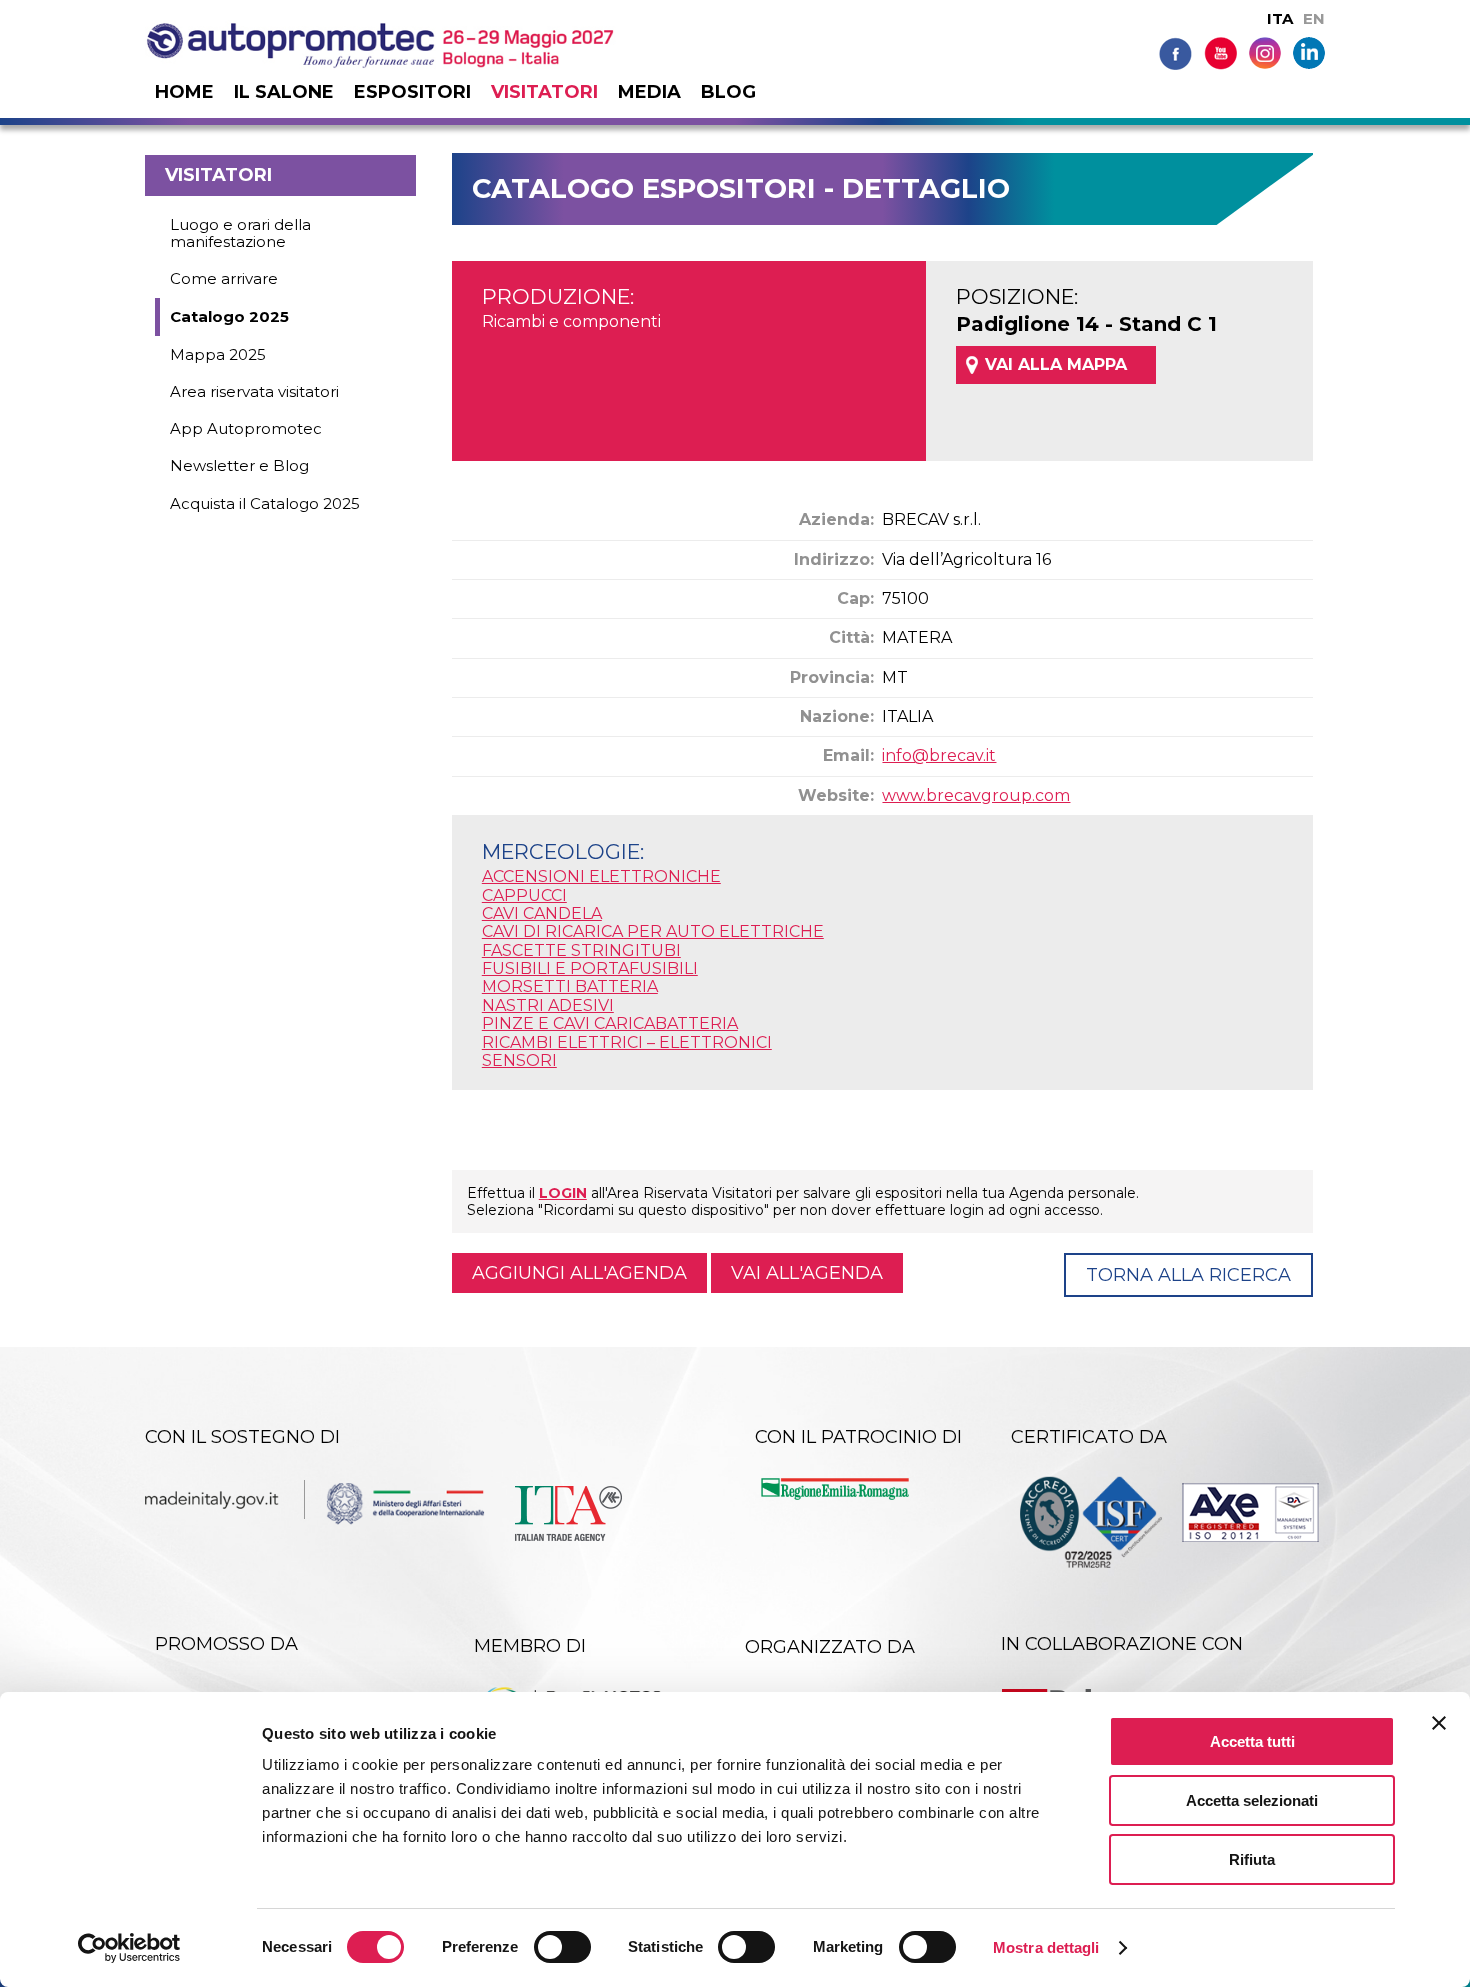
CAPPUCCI (524, 895)
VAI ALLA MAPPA (1056, 364)
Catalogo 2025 (229, 316)
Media (649, 92)
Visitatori (544, 92)
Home (184, 92)
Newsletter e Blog (239, 465)
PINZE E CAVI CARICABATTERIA (610, 1023)
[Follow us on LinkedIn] (1309, 51)
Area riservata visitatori (254, 391)
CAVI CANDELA (542, 913)
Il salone (284, 92)
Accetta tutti (1252, 1741)
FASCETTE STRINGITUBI (581, 950)
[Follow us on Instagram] (1265, 51)
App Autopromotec (246, 428)
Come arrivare (224, 278)
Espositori (412, 92)
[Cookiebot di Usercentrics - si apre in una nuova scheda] (129, 1948)
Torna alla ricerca (1188, 1275)
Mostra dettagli (1046, 1947)
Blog (728, 92)
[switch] (562, 1947)
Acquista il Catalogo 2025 (265, 503)
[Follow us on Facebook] (1175, 52)
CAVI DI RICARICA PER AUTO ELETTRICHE (653, 931)
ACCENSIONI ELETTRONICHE (601, 876)
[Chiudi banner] (1439, 1723)
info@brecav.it (939, 755)
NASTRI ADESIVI (548, 1005)
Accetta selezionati (1252, 1800)
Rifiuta (1252, 1859)
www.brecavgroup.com (976, 795)
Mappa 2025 (218, 354)
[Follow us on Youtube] (1220, 52)
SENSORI (519, 1060)
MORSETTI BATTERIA (570, 986)
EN (1314, 18)
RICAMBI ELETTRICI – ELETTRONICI (627, 1042)
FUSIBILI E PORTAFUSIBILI (590, 968)
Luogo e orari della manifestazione (240, 233)
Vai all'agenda (807, 1273)
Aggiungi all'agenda (579, 1273)
